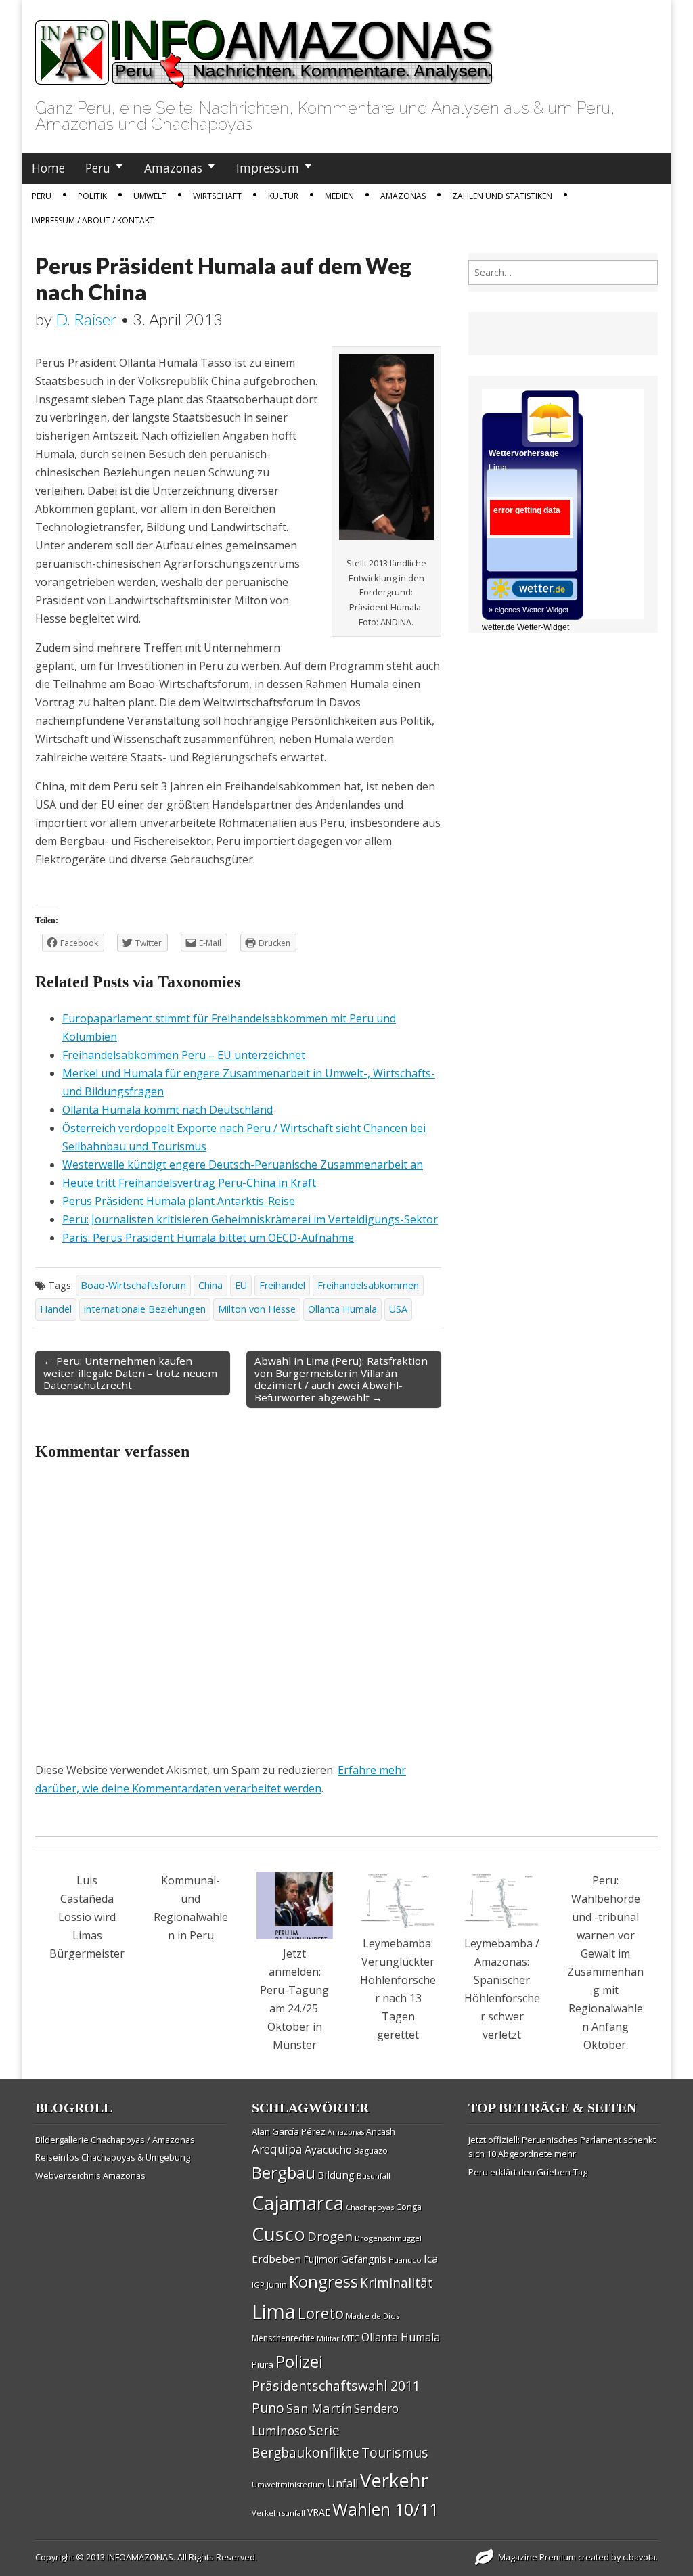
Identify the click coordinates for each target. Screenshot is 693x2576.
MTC (351, 2338)
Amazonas (173, 168)
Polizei (299, 2361)
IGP (258, 2285)
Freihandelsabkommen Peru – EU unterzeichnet (184, 1055)
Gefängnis (364, 2259)
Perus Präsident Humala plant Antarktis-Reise (179, 1201)
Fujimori (321, 2259)
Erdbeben (276, 2259)
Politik (92, 196)
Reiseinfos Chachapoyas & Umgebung (113, 2157)
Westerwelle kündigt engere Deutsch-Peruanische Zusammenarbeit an (243, 1165)
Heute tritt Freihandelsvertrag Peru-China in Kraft (189, 1183)
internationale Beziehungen (145, 1309)
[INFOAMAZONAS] (265, 47)
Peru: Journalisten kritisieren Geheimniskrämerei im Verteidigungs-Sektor (250, 1219)
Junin (277, 2284)
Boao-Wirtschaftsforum (133, 1285)
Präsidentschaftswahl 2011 (336, 2386)
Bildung (336, 2175)
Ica (431, 2259)
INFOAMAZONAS (140, 2557)
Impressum (268, 168)
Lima (274, 2311)
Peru (98, 168)
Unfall (342, 2483)
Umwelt (150, 196)
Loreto (321, 2313)
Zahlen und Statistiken (502, 196)
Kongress (323, 2282)
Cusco (278, 2234)
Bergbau (284, 2172)
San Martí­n (319, 2408)
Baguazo (371, 2151)
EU (241, 1285)
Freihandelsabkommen (368, 1285)
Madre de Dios (373, 2316)
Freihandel (282, 1285)
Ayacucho (328, 2150)
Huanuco (405, 2260)
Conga (409, 2207)
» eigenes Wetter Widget (529, 610)
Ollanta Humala (342, 1309)
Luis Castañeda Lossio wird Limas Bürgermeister (87, 1917)
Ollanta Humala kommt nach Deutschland (167, 1110)
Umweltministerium (288, 2484)
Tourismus (395, 2453)
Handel (56, 1309)
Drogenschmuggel (388, 2238)
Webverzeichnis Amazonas (90, 2175)
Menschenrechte (283, 2338)
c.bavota (639, 2557)
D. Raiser (86, 319)
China (210, 1285)
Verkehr (394, 2480)
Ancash (381, 2132)
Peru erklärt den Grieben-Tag (528, 2172)
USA (398, 1309)
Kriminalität (397, 2283)
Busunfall (374, 2176)
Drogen (330, 2236)
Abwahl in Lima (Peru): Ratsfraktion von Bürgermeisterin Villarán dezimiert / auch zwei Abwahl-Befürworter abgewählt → (341, 1379)
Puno (268, 2408)
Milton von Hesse (257, 1309)
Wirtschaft (217, 196)
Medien (339, 196)
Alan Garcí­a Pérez (289, 2131)
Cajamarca (298, 2202)
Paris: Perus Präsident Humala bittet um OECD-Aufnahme (208, 1238)
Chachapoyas (370, 2207)
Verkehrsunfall (278, 2513)
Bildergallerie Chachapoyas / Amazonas (115, 2140)
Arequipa (277, 2149)
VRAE (319, 2512)
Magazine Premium (537, 2557)
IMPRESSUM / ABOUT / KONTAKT (93, 220)
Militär (328, 2338)
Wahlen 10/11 (385, 2509)
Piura (263, 2364)
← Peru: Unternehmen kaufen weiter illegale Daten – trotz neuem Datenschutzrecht (130, 1373)
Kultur (283, 196)
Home (48, 168)
